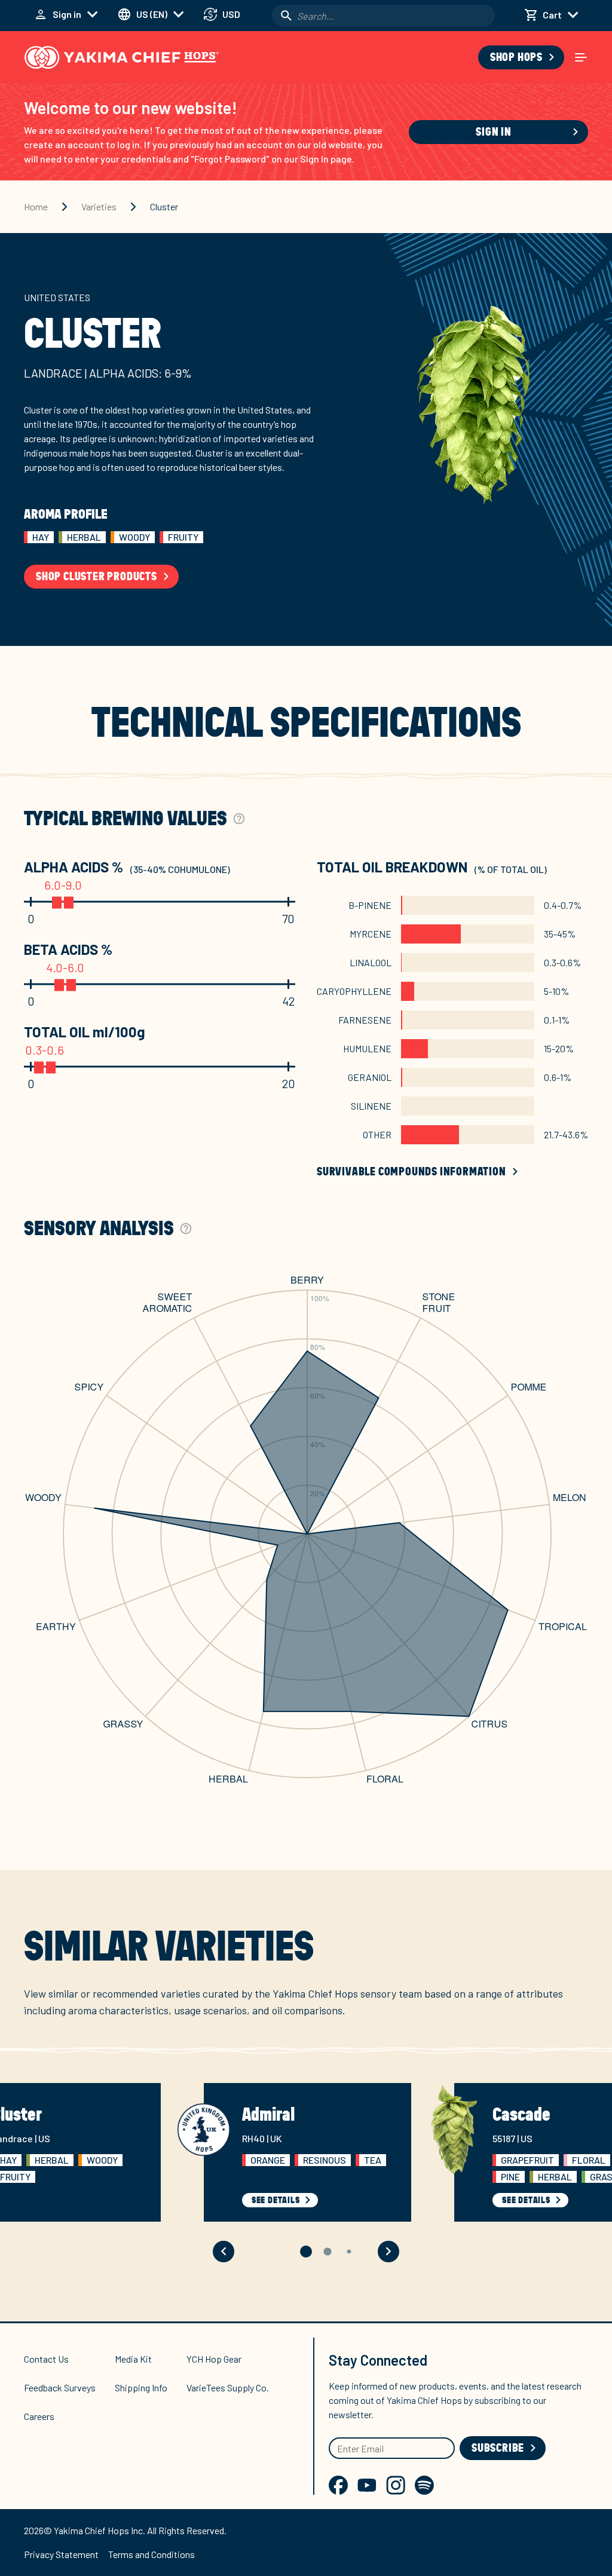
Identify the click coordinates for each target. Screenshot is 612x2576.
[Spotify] (424, 2485)
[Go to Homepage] (122, 57)
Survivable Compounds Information (411, 1172)
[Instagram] (396, 2485)
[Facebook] (338, 2485)
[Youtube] (367, 2485)
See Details (276, 2200)
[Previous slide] (224, 2252)
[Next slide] (388, 2252)
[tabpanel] (306, 1310)
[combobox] (383, 16)
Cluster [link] (164, 206)
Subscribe (498, 2448)
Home (36, 206)
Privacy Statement (61, 2554)
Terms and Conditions (152, 2554)
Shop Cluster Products (97, 577)
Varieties (99, 206)
